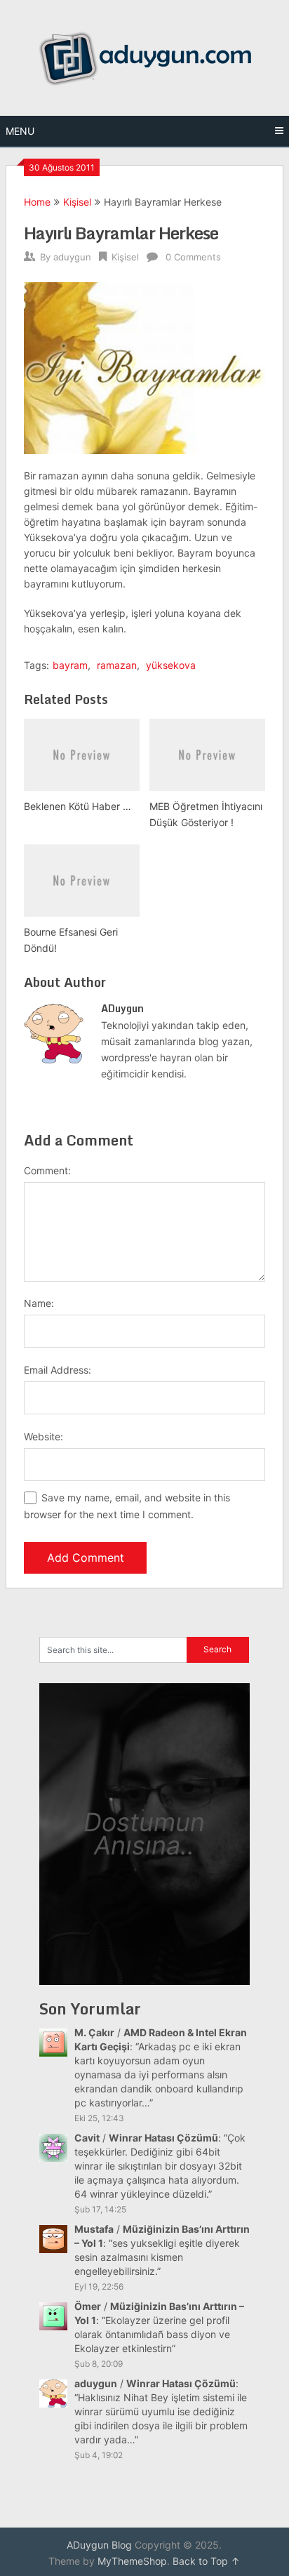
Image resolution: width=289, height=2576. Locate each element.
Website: (43, 1436)
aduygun (72, 257)
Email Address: (58, 1370)
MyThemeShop (132, 2561)
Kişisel (77, 202)
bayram (70, 665)
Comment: (47, 1170)
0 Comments (193, 257)
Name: (39, 1303)
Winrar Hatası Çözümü (163, 2138)
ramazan (117, 665)
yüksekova (171, 665)
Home (37, 202)
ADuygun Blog (99, 2545)
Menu (20, 131)
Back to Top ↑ (206, 2561)
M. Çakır (94, 2032)
